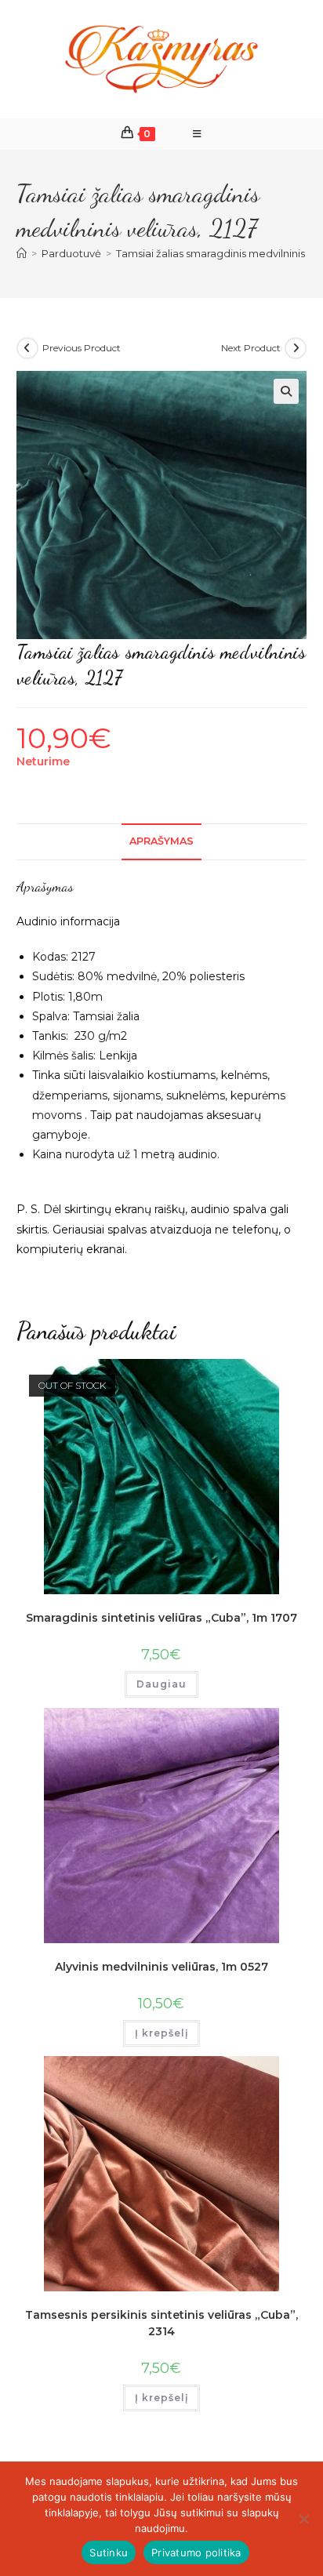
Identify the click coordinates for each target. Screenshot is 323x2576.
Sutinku (109, 2552)
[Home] (22, 253)
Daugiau (161, 1684)
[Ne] (303, 2519)
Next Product (251, 348)
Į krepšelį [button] (161, 2033)
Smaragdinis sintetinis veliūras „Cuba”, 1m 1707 (161, 1618)
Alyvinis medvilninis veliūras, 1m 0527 (161, 1967)
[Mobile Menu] (198, 134)
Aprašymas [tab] (161, 841)
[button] (286, 391)
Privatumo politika (196, 2552)
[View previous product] (27, 348)
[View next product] (296, 348)
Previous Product (82, 348)
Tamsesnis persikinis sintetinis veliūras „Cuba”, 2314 (161, 2323)
